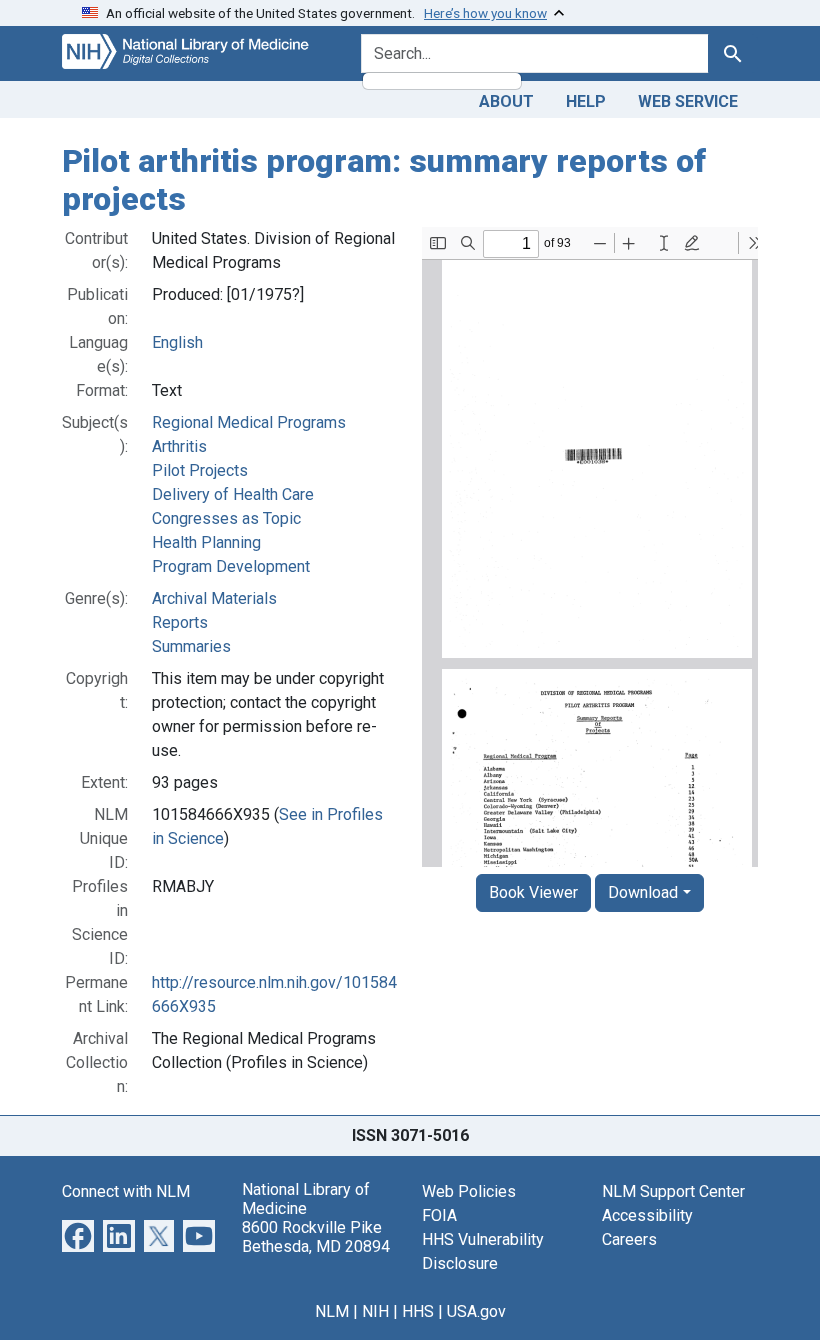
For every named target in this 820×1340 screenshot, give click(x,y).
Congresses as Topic (226, 518)
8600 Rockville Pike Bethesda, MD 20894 (316, 1237)
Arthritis (179, 446)
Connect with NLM (126, 1191)
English (177, 342)
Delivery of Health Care (233, 494)
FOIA (439, 1215)
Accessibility (647, 1215)
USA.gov (476, 1311)
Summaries (191, 646)
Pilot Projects (200, 470)
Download (643, 892)
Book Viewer (533, 892)
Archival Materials (214, 598)
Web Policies (469, 1191)
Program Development (231, 566)
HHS (418, 1311)
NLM (332, 1311)
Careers (629, 1239)
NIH (375, 1311)
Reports (180, 622)
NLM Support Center (673, 1191)
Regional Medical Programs (249, 422)
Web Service (688, 101)
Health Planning (206, 542)
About (506, 101)
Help (586, 101)
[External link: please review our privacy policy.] (78, 1234)
